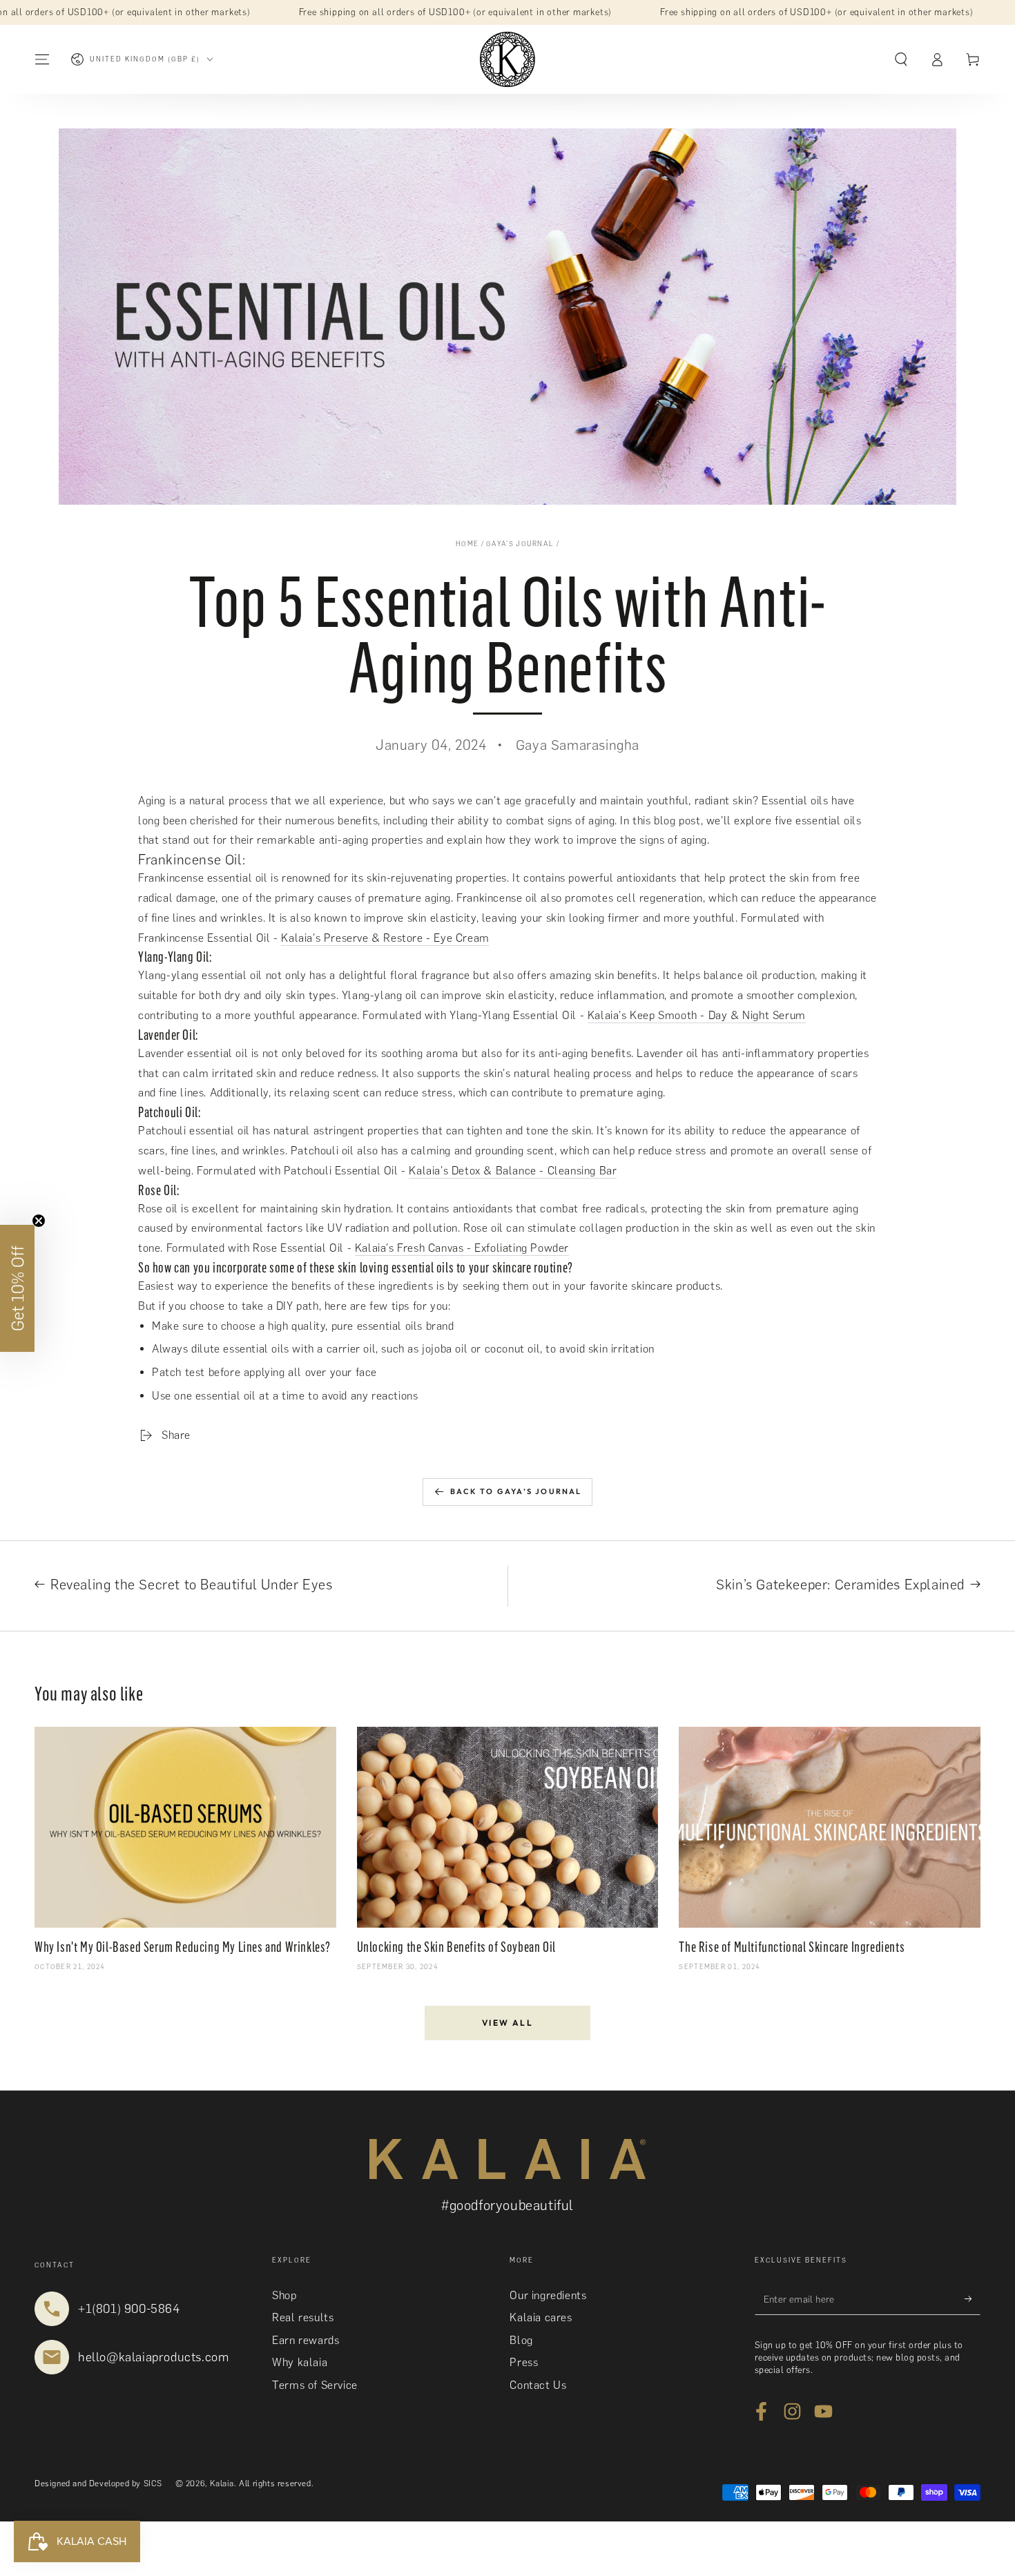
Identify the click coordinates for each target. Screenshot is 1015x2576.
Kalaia (222, 2483)
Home (467, 544)
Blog (521, 2340)
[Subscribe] (973, 2299)
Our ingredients (548, 2295)
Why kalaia (300, 2362)
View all (507, 2023)
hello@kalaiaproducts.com (153, 2357)
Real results (303, 2317)
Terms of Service (315, 2385)
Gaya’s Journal (520, 544)
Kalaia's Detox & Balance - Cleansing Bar (513, 1171)
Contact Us (538, 2385)
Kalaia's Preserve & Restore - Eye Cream (385, 938)
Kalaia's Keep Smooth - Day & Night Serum (697, 1015)
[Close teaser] (39, 1221)
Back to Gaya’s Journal (516, 1491)
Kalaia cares (541, 2317)
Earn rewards (306, 2340)
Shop (284, 2295)
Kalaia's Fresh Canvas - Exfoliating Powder (462, 1248)
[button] (901, 59)
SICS (153, 2483)
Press (524, 2362)
